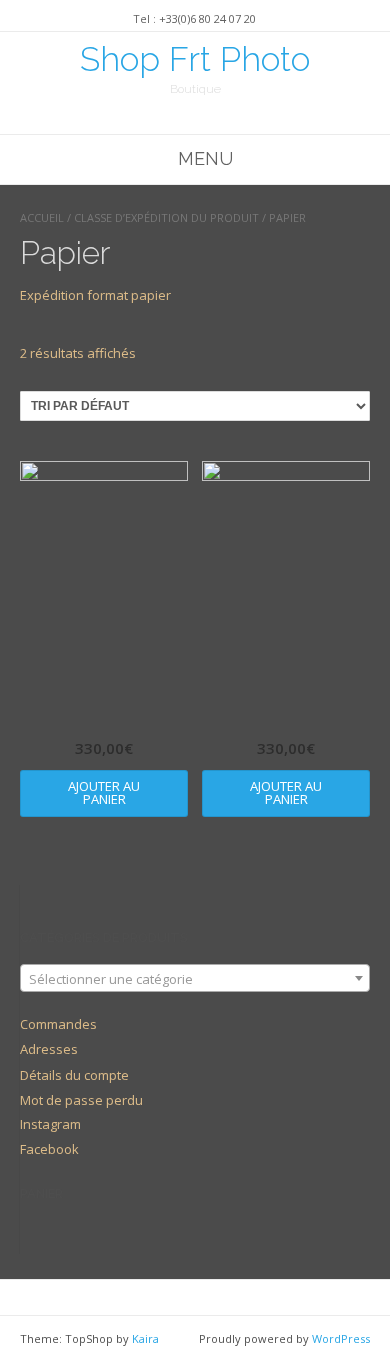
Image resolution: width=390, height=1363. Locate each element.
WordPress (341, 1338)
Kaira (145, 1338)
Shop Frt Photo (195, 59)
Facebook (49, 1149)
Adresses (49, 1049)
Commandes (58, 1024)
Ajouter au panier (104, 792)
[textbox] (195, 979)
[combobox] (195, 978)
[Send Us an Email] (201, 116)
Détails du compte (74, 1075)
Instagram (50, 1124)
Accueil (42, 217)
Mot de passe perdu (81, 1100)
